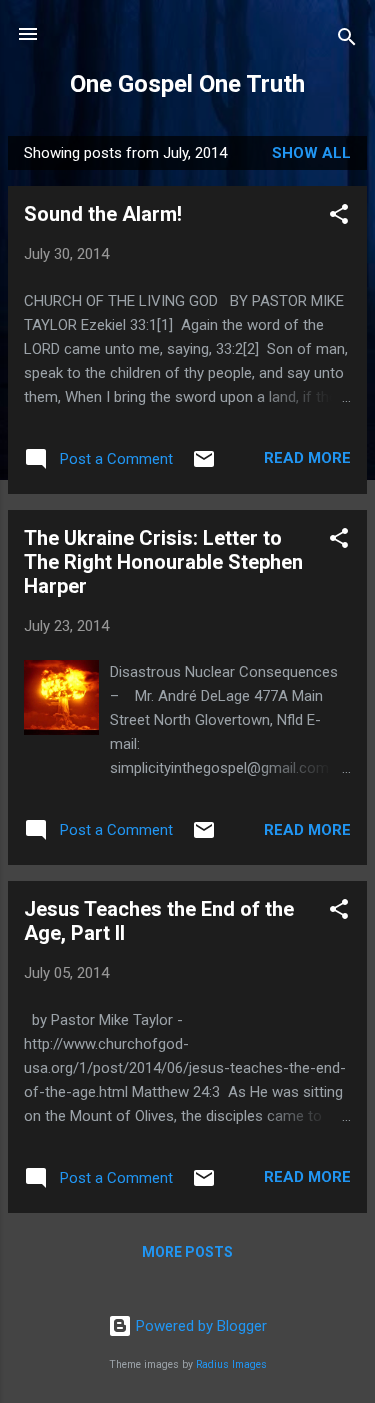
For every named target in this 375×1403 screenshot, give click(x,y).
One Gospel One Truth (187, 84)
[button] (339, 217)
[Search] (347, 40)
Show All (311, 153)
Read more (307, 458)
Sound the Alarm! (103, 214)
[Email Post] (204, 466)
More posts (187, 1252)
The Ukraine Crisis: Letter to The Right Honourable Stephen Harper (163, 562)
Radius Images (231, 1364)
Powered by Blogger (199, 1326)
